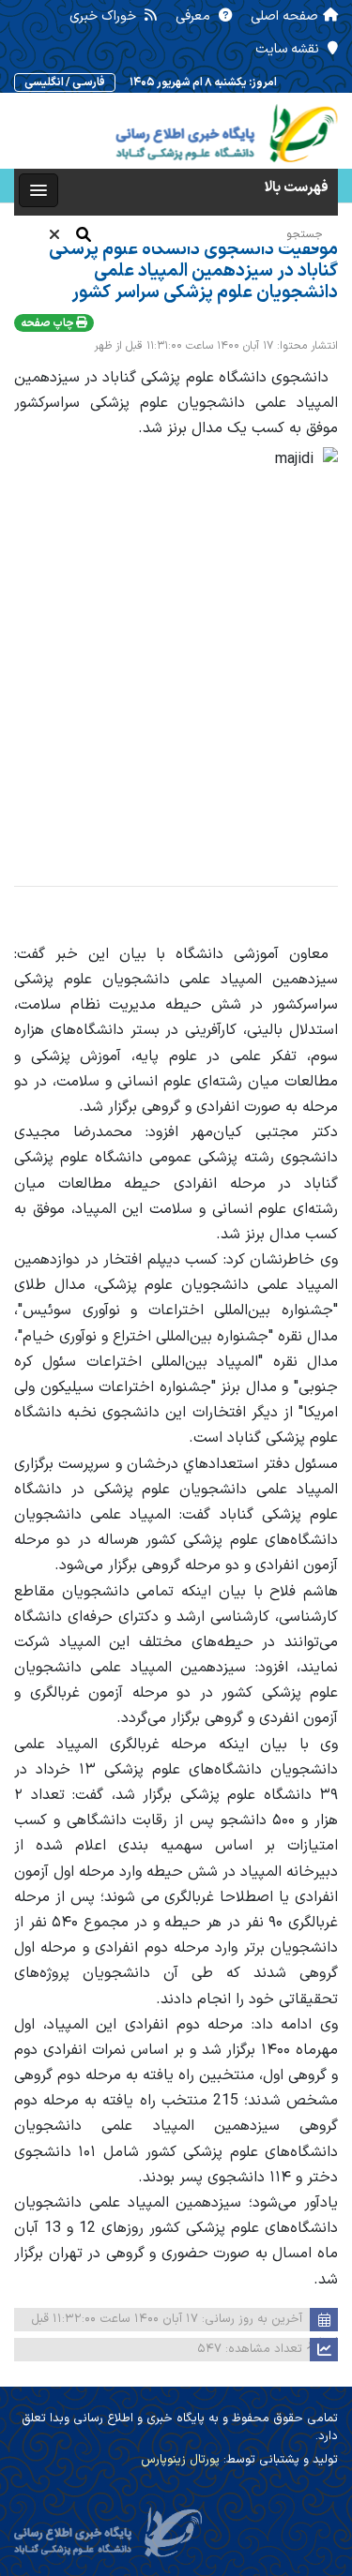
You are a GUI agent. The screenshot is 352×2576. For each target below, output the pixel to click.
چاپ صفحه (48, 323)
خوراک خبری (105, 16)
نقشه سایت (289, 49)
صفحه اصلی (284, 16)
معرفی (195, 16)
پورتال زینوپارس (180, 2460)
